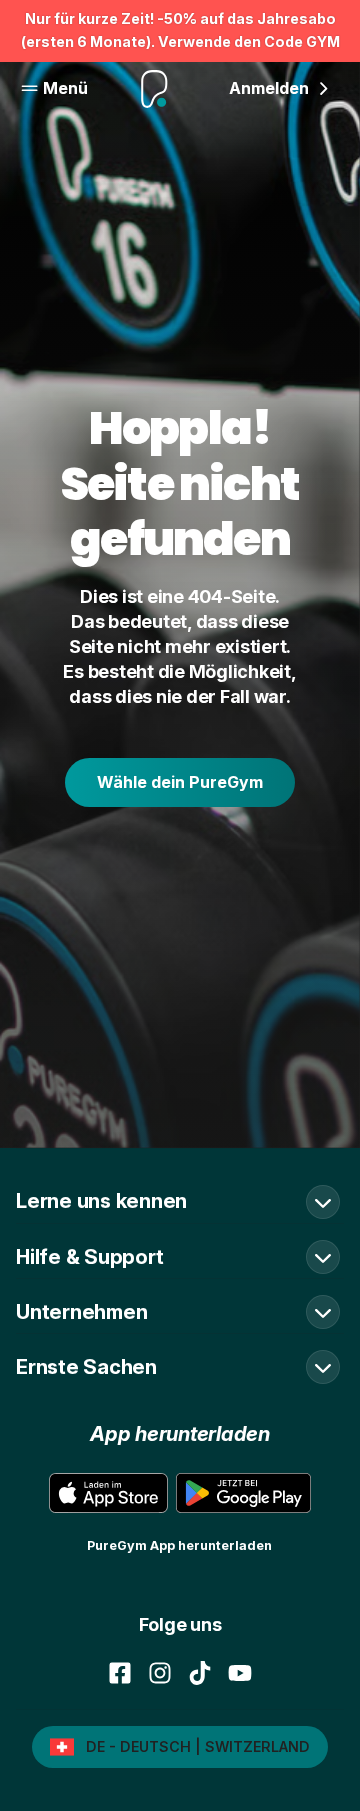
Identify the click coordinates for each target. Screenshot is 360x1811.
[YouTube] (240, 1673)
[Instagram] (160, 1673)
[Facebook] (120, 1673)
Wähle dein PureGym (180, 782)
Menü (65, 88)
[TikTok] (200, 1673)
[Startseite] (154, 89)
